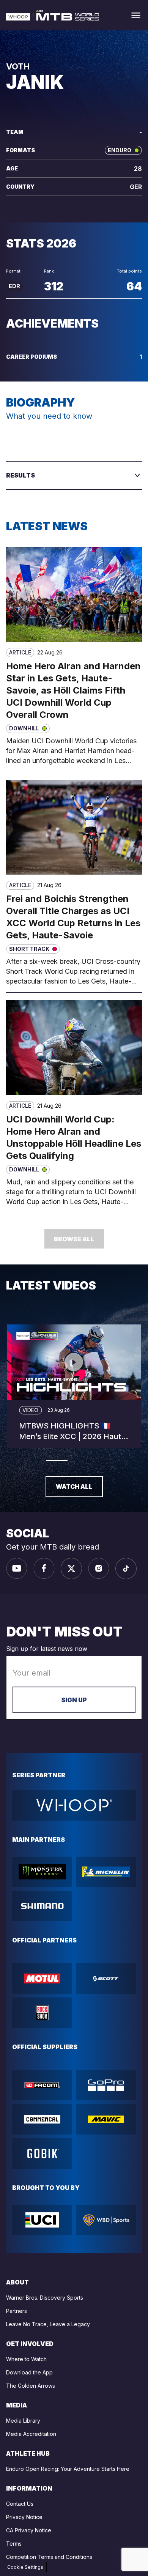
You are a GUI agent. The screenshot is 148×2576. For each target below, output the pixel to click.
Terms (14, 2544)
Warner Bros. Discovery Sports (45, 2298)
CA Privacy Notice (29, 2530)
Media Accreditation (31, 2434)
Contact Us (20, 2504)
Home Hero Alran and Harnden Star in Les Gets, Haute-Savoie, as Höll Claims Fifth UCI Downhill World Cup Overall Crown (73, 690)
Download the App (29, 2372)
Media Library (23, 2421)
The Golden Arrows (31, 2386)
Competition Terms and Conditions (49, 2557)
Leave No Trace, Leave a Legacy (48, 2324)
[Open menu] (136, 15)
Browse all (74, 1239)
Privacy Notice (24, 2517)
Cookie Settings (25, 2567)
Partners (17, 2311)
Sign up (74, 1700)
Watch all (74, 1487)
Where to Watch (26, 2359)
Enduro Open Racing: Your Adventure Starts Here (68, 2469)
